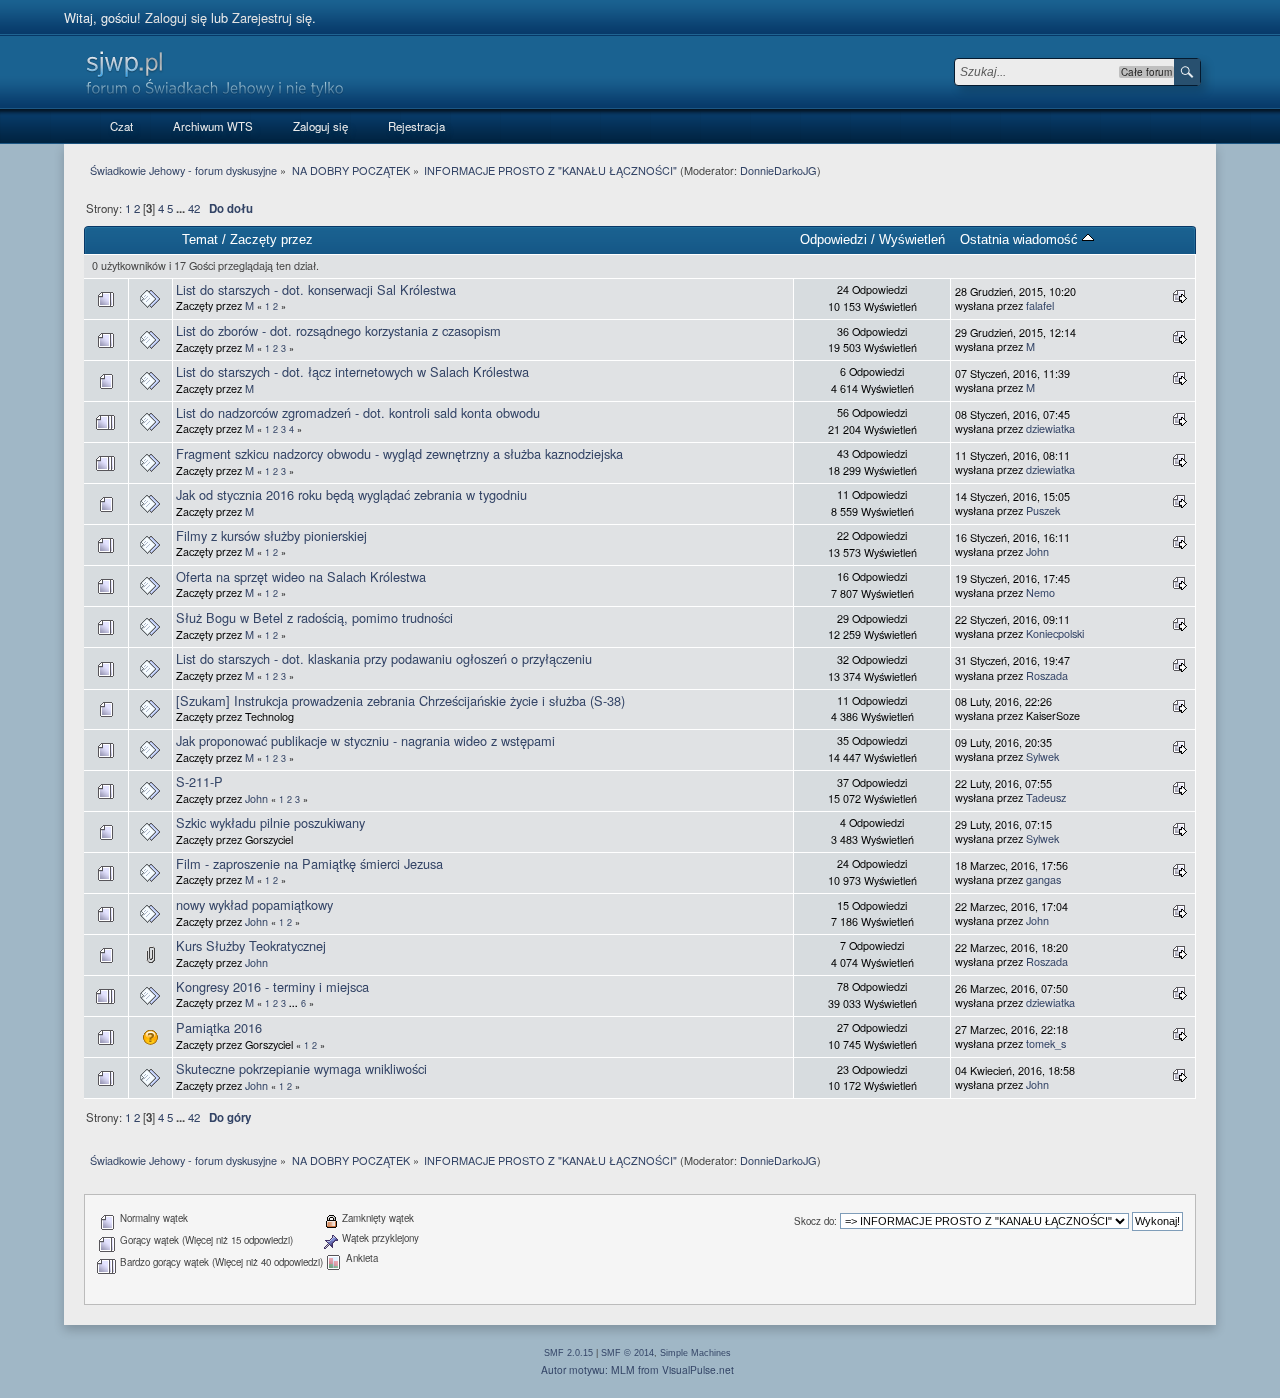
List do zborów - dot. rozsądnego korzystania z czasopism (338, 330)
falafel (1040, 305)
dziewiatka (1050, 428)
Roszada (1047, 675)
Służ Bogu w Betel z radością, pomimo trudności (314, 617)
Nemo (1040, 592)
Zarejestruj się (272, 17)
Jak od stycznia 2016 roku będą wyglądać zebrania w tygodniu (351, 494)
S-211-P (199, 781)
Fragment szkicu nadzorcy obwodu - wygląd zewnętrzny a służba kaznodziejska (399, 453)
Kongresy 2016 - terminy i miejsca (272, 986)
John (1037, 551)
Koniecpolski (1055, 633)
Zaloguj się (176, 17)
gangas (1043, 879)
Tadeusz (1046, 797)
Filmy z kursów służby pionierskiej (271, 535)
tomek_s (1046, 1043)
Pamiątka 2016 (219, 1027)
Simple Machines (695, 1353)
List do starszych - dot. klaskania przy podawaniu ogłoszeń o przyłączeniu (384, 658)
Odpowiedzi (833, 239)
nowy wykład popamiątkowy (254, 904)
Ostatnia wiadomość (1021, 239)
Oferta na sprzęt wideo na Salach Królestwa (301, 576)
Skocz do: (815, 1221)
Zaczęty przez (271, 239)
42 (194, 208)
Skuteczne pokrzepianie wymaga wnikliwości (301, 1068)
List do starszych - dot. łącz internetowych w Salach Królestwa (352, 371)
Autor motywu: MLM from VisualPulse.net (637, 1369)
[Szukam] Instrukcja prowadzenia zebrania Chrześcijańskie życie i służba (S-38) (400, 700)
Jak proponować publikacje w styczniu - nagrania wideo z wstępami (365, 740)
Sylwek (1042, 756)
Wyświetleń (912, 239)
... (182, 208)
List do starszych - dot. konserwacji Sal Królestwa (316, 289)
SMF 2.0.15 (568, 1353)
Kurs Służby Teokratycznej (251, 945)
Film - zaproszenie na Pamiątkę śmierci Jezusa (309, 863)
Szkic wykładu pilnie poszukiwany (270, 822)
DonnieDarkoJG (778, 170)
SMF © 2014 (627, 1353)
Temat (200, 239)
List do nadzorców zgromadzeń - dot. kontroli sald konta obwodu (358, 412)
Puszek (1043, 510)
